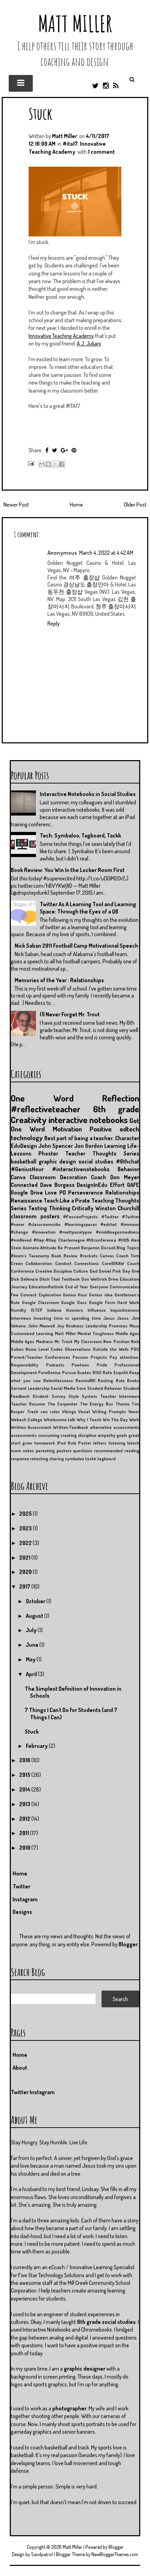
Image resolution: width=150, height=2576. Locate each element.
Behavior (128, 1169)
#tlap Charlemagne (65, 1240)
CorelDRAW (113, 1263)
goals (122, 1435)
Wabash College (27, 1419)
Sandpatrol (42, 2554)
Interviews (21, 1318)
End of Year (77, 1287)
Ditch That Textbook (60, 1279)
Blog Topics (128, 1248)
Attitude (48, 1248)
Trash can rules (43, 1411)
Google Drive (27, 1192)
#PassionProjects (80, 1217)
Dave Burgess (57, 1185)
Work (134, 1419)
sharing (57, 1459)
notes (28, 1450)
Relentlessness (58, 1380)
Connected (24, 1185)
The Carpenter (62, 1404)
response (20, 1459)
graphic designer (85, 2369)
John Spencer (56, 1146)
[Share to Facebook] (62, 464)
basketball (24, 1161)
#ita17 (70, 144)
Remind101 (85, 1380)
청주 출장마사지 (116, 606)
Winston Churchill (117, 1208)
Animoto (31, 1248)
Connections (87, 1263)
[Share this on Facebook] (47, 450)
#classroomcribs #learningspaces (63, 1224)
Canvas (107, 1256)
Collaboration (39, 1263)
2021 (25, 1558)
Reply (54, 623)
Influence (97, 1310)
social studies (96, 1161)
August (35, 1616)
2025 (26, 1514)
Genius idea (101, 1295)
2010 (25, 1848)
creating (69, 1435)
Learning (115, 1146)
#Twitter (110, 1217)
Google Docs (74, 1302)
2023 (26, 1528)
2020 (26, 1572)
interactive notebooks (88, 1120)
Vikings (69, 1411)
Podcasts (55, 1365)
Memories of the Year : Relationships (59, 980)
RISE (97, 1372)
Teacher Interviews (120, 1396)
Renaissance (27, 1200)
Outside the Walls (111, 1349)
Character (127, 1138)
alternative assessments (115, 1427)
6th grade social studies (106, 2322)
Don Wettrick (94, 1279)
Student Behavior (105, 1388)
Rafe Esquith (115, 1372)
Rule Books (127, 1380)
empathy (107, 1435)
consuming (49, 1435)
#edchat (109, 1224)
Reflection (121, 1098)
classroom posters (35, 1216)
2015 (25, 1775)
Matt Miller (75, 24)
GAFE (133, 1185)
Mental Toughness (96, 1333)
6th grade (116, 1109)
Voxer (134, 1411)
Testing (38, 1208)
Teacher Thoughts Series (102, 1153)
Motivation (67, 1129)
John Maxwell (42, 1326)
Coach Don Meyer (115, 1177)
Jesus (109, 1318)
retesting (39, 1459)
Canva (18, 1177)
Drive (113, 1279)
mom (16, 1450)
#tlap (39, 1240)
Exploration (50, 1295)
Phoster (48, 1153)
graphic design (58, 1161)
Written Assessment (31, 1427)
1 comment (101, 152)
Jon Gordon (89, 1146)
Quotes (84, 1372)
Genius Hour (75, 1295)
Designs (22, 1912)
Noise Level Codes (44, 1349)
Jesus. (123, 1318)
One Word (42, 1098)
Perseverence (85, 1192)
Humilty (18, 1310)
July (32, 1630)
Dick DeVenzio (24, 1279)
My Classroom (88, 1341)
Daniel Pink (110, 1271)
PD (63, 1192)
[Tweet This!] (55, 450)
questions (82, 1450)
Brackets (89, 1256)
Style (74, 1396)
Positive (101, 1129)
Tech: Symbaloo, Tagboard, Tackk (80, 835)
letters (100, 1443)
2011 (25, 1833)
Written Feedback (71, 1427)
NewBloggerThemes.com (115, 2554)
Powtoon (80, 1365)
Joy (61, 1326)
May (31, 1659)
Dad (93, 1271)
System (89, 1396)
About (20, 2068)
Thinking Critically (71, 1208)
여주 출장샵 (84, 577)
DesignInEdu (92, 1185)
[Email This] (42, 464)
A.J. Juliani (89, 343)
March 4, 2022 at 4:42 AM (106, 553)
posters (64, 1450)
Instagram (25, 1899)
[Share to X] (55, 464)
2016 (25, 1760)
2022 (26, 1543)
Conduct (63, 1263)
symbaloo (74, 1459)
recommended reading (117, 1450)
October (36, 1601)
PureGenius (49, 1372)
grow (27, 1443)
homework (45, 1443)
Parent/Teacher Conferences (40, 1357)
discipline (87, 1435)
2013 (25, 1804)
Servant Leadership (30, 1388)
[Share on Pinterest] (74, 450)
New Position (116, 1341)
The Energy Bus (97, 1404)
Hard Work (128, 1302)
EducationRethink (46, 1287)
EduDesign (24, 1146)
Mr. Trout (63, 1341)
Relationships (122, 1192)
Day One (131, 1271)
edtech (129, 1129)
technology (27, 1138)
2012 (25, 1819)
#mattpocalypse (76, 1232)
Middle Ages (127, 1333)
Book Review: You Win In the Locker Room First (68, 870)
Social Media (63, 1388)
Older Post (135, 505)
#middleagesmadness (118, 1232)
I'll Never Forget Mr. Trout (70, 1014)
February (37, 1746)
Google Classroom (40, 1302)
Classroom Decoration (58, 1177)
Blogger (128, 1944)
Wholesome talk (60, 1419)
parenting (45, 1450)
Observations (78, 1349)
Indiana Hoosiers (65, 1310)
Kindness (75, 1326)
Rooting (105, 1380)
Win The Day (115, 1419)
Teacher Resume (28, 1404)
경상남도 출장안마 (86, 584)
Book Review (64, 1256)
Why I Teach (89, 1419)
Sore (81, 1388)
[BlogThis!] (48, 464)
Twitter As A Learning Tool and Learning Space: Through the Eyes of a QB (88, 908)
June (33, 1645)
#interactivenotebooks (81, 1169)
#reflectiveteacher (46, 1109)
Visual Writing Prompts (102, 1411)
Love (51, 1192)
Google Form (102, 1302)
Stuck (40, 113)
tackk (91, 1459)
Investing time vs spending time (67, 1318)
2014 (25, 1789)
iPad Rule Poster (74, 1443)
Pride (102, 1365)
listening (117, 1443)
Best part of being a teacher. (79, 1138)
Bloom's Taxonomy (30, 1256)
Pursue (69, 1372)
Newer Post (16, 505)
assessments (24, 1435)
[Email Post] (30, 463)
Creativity (29, 1120)
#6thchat (127, 1161)
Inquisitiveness (125, 1310)
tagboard (106, 1459)
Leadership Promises (107, 1326)
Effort (117, 1185)
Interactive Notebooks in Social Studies (88, 794)
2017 (25, 1586)
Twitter (21, 1886)
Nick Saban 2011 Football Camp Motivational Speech (76, 946)
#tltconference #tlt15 (108, 1240)
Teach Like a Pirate (67, 1200)
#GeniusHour (27, 1169)
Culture (81, 1271)
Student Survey (49, 1396)
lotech (133, 1443)
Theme (122, 1404)
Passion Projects (90, 1357)
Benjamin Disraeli (98, 1248)
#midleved (21, 1240)
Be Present (69, 1248)
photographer (69, 2408)
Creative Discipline (54, 1271)
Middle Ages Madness (32, 1341)
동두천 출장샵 (65, 592)
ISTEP (37, 1310)
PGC (135, 1349)
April (32, 1674)
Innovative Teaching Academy (61, 336)
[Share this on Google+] (64, 450)
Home (76, 505)
